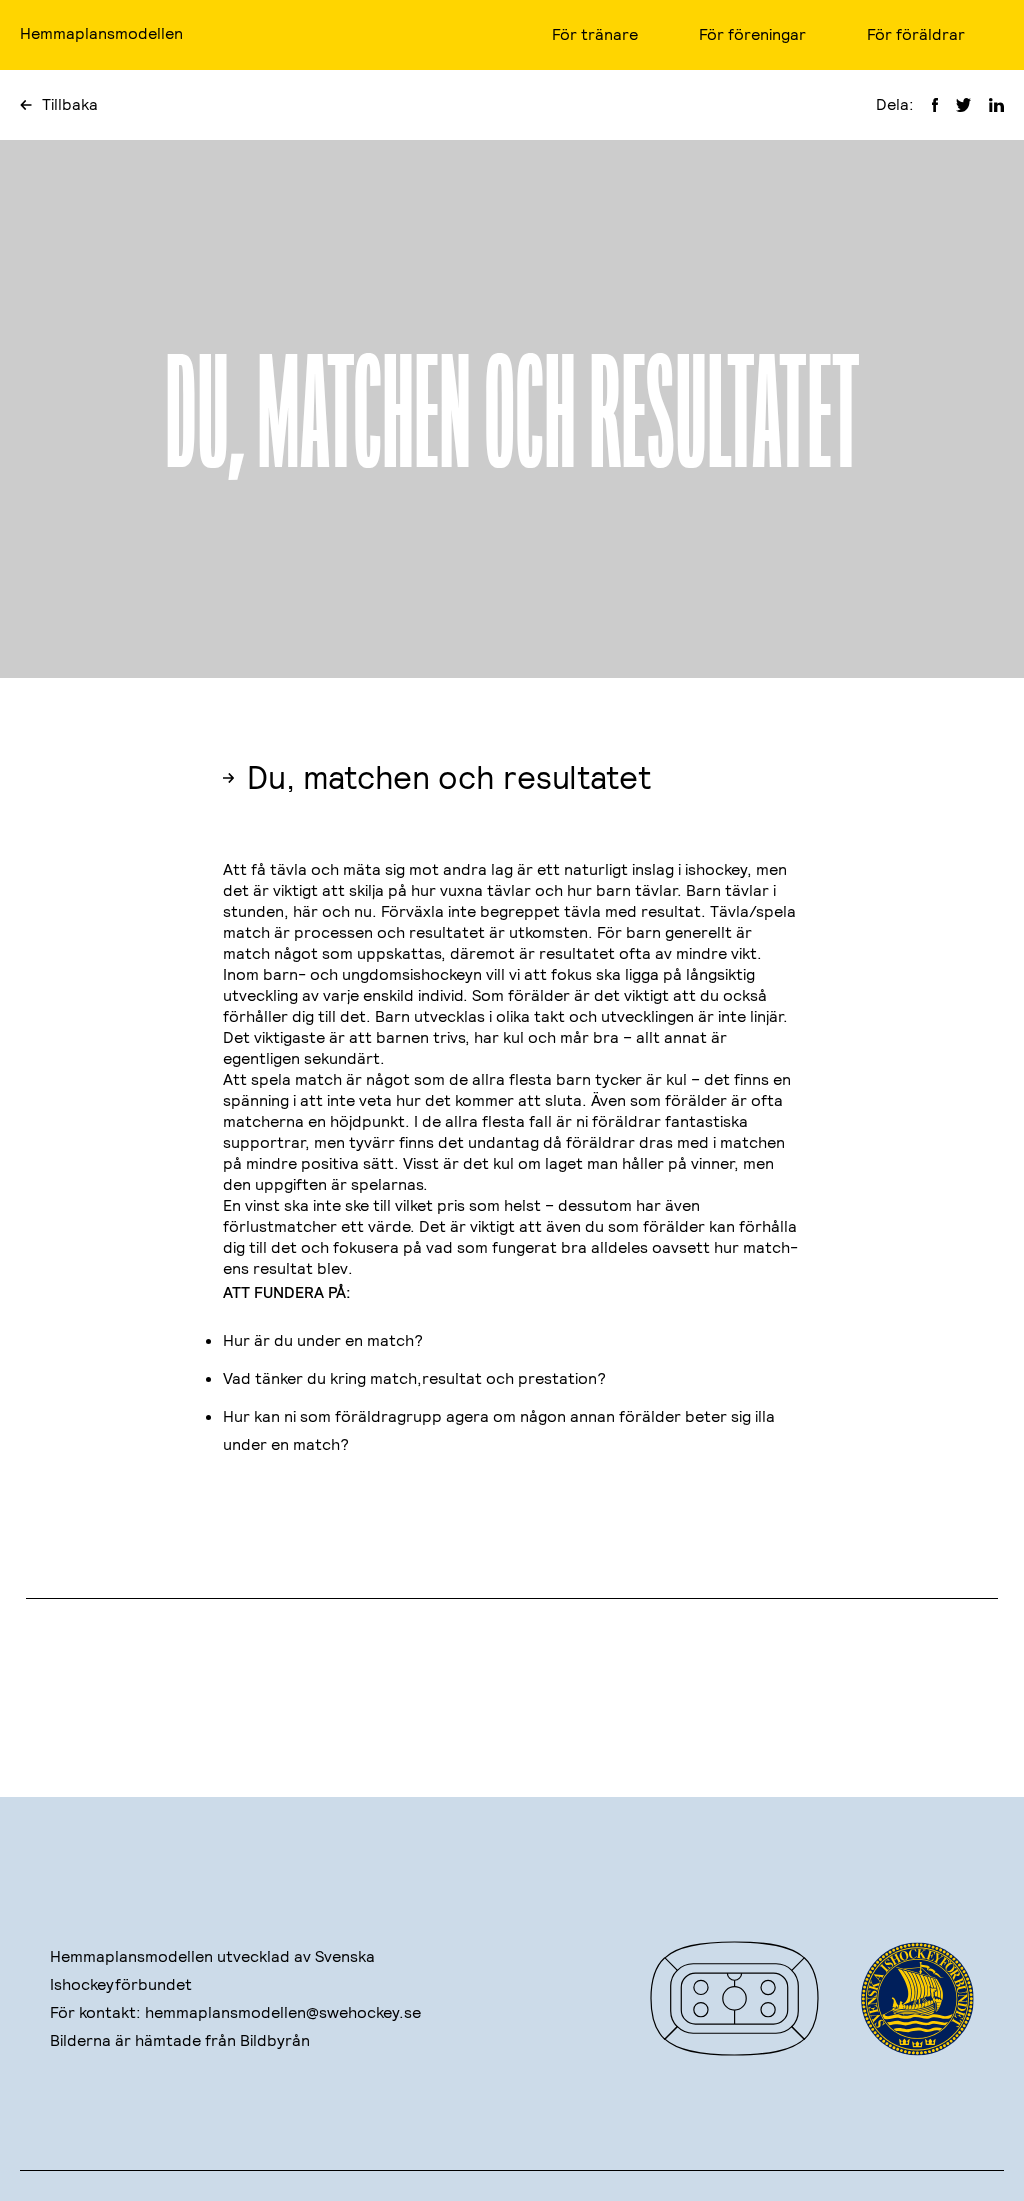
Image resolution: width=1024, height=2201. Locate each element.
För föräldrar (916, 34)
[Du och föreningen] (186, 1685)
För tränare (595, 34)
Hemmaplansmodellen (101, 33)
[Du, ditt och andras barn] (512, 1685)
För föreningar (752, 34)
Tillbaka (70, 104)
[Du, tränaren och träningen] (838, 1685)
